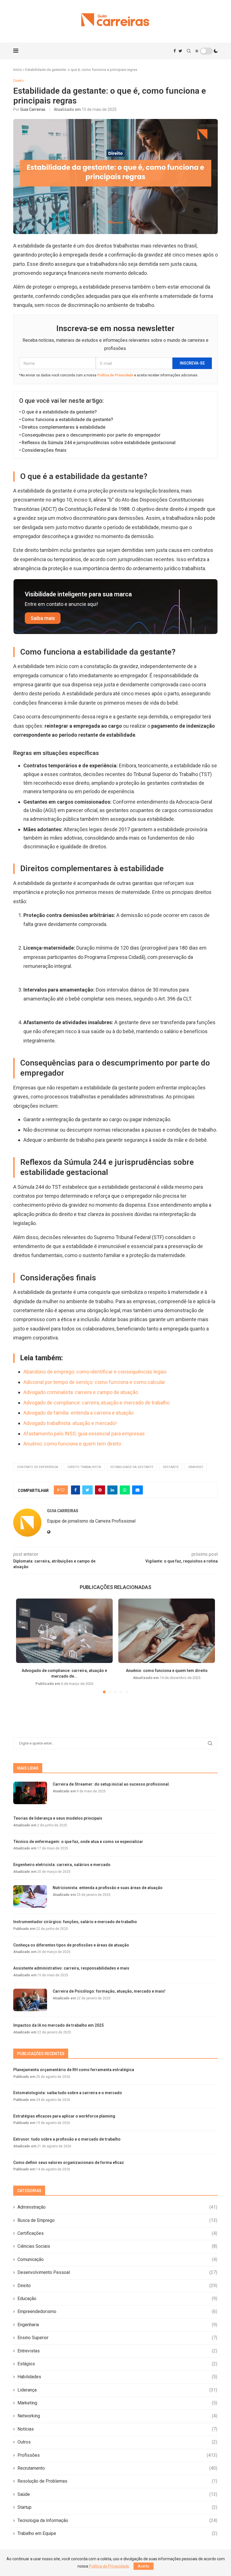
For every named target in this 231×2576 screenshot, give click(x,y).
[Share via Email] (137, 1490)
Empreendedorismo (117, 2311)
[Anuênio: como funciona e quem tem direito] (167, 1631)
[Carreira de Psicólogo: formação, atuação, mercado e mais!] (30, 2000)
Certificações (117, 2233)
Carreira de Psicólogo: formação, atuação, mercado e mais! (109, 1991)
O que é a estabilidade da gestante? (59, 412)
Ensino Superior (117, 2338)
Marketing (117, 2403)
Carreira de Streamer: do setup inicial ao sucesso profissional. (111, 1784)
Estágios (117, 2364)
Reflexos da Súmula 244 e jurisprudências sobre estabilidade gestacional (99, 443)
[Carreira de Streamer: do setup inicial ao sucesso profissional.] (30, 1793)
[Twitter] (180, 51)
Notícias (117, 2429)
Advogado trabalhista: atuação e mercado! (70, 1423)
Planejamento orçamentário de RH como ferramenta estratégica (74, 2070)
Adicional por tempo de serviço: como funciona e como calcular (94, 1382)
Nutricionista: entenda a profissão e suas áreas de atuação (108, 1888)
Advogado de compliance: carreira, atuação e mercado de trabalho (96, 1403)
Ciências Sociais (117, 2246)
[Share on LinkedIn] (112, 1490)
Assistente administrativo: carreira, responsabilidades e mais (71, 1968)
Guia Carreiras (33, 109)
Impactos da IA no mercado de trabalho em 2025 (58, 2025)
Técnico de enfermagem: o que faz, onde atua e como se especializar (78, 1842)
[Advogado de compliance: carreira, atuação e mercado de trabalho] (64, 1631)
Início (18, 70)
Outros (117, 2442)
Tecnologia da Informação (117, 2520)
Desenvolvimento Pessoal (117, 2272)
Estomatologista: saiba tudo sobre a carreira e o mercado (68, 2093)
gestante (171, 1467)
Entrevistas (117, 2351)
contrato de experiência (37, 1467)
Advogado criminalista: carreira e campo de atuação (81, 1392)
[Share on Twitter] (87, 1490)
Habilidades (117, 2377)
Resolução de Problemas (117, 2481)
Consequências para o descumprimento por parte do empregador (91, 435)
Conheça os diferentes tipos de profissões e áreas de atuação (71, 1945)
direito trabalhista (84, 1467)
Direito (117, 2286)
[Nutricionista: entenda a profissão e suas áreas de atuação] (30, 1896)
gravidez (196, 1467)
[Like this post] (63, 1490)
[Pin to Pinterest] (100, 1490)
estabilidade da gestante (132, 1467)
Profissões (117, 2455)
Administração (117, 2207)
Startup (117, 2507)
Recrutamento (117, 2468)
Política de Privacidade (115, 375)
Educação (117, 2299)
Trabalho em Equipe (117, 2533)
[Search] (189, 51)
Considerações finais (44, 450)
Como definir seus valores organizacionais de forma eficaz (69, 2163)
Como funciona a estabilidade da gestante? (67, 420)
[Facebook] (175, 51)
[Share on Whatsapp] (125, 1490)
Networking (117, 2416)
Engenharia (117, 2325)
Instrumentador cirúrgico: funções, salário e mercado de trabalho (75, 1922)
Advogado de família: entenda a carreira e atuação (78, 1413)
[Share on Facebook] (75, 1490)
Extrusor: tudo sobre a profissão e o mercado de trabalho (67, 2139)
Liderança (117, 2390)
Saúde (117, 2494)
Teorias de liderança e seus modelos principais (58, 1818)
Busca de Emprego (117, 2220)
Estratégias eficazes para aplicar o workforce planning (64, 2116)
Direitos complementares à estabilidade (64, 427)
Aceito (144, 2566)
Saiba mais (43, 618)
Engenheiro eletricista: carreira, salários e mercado (62, 1865)
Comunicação (117, 2259)
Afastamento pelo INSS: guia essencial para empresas (84, 1434)
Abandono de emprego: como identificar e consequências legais (95, 1372)
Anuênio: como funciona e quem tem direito (72, 1444)
